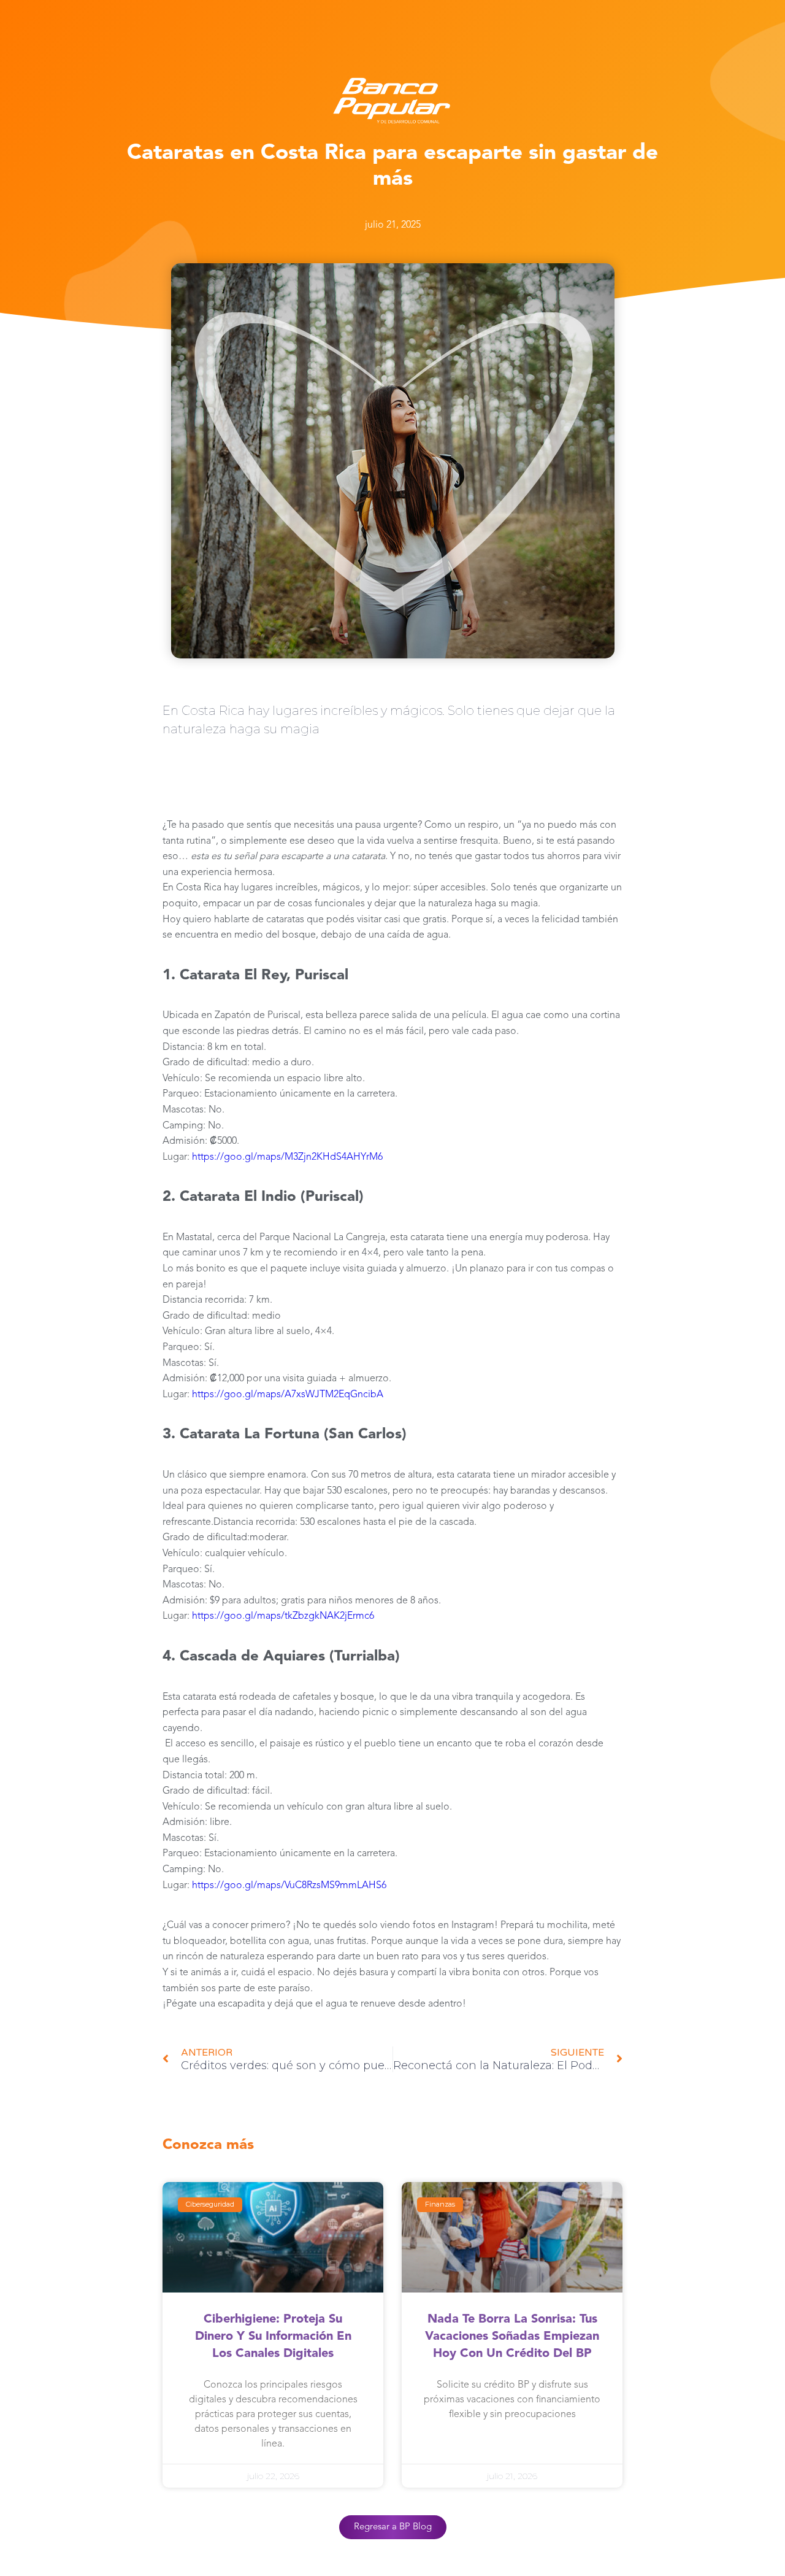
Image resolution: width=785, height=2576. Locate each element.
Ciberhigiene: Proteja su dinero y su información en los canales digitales (273, 2337)
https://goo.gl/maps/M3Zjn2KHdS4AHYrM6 (286, 1157)
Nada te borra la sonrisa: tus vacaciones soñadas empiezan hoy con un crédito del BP (512, 2337)
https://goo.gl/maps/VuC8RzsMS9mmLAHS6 (288, 1886)
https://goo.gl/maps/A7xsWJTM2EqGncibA (286, 1395)
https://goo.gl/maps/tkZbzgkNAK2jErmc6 (282, 1616)
